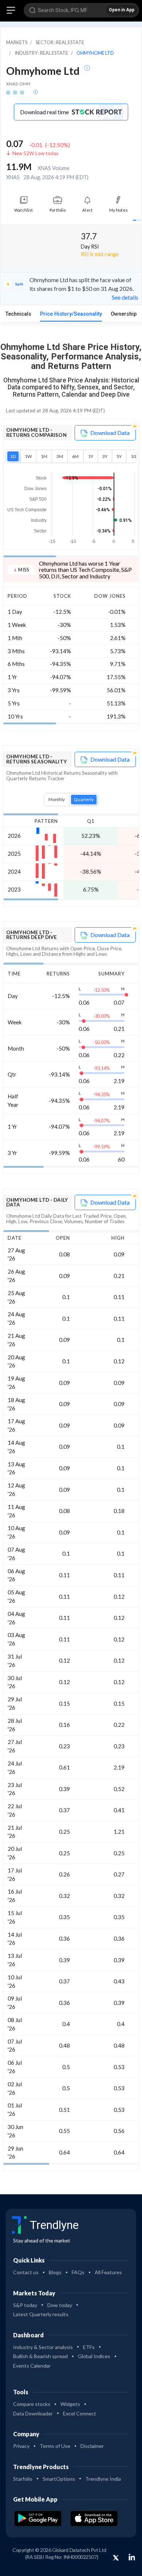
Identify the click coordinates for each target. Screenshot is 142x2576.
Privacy (21, 2446)
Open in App (122, 10)
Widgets (70, 2404)
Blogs (55, 2272)
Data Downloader (33, 2413)
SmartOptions (59, 2479)
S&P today (25, 2305)
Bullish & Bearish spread (40, 2356)
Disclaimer (92, 2446)
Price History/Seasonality (71, 314)
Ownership (124, 314)
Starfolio (23, 2479)
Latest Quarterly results (41, 2314)
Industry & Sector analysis (43, 2347)
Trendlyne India (103, 2479)
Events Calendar (32, 2366)
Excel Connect (80, 2413)
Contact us (26, 2272)
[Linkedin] (132, 2557)
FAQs (78, 2272)
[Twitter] (116, 2558)
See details (125, 297)
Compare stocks (32, 2404)
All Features (108, 2272)
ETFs (89, 2347)
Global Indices (94, 2356)
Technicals (18, 314)
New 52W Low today (35, 153)
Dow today (60, 2305)
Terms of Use (55, 2446)
